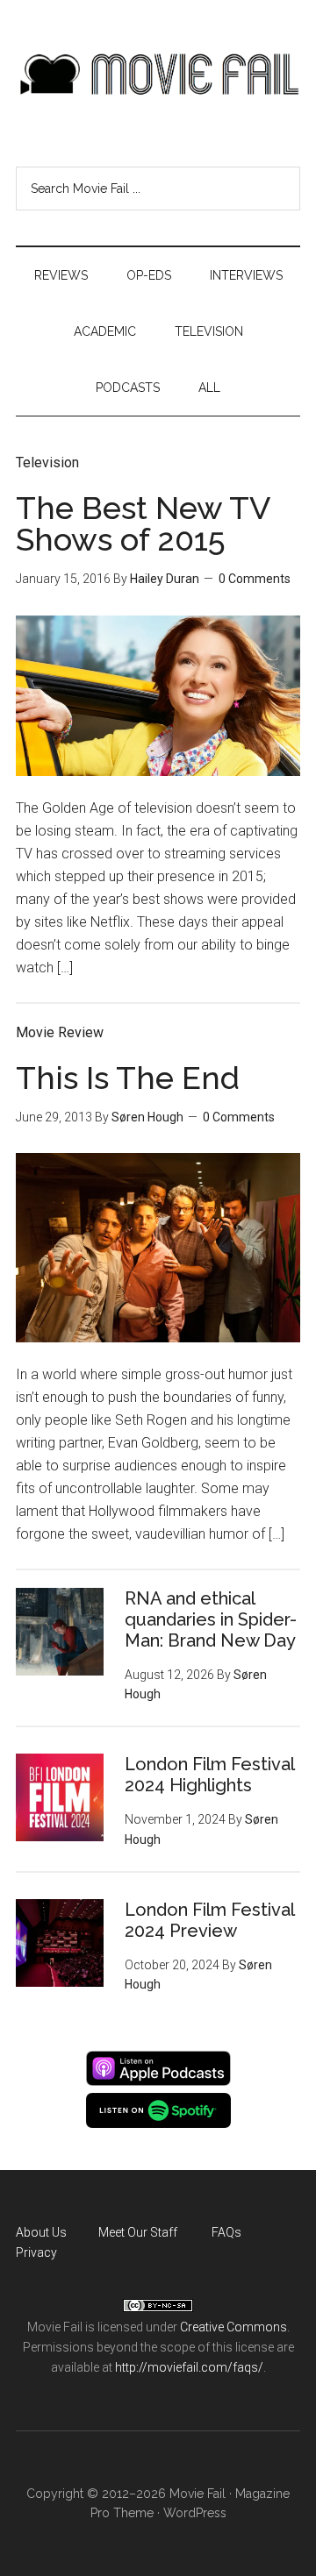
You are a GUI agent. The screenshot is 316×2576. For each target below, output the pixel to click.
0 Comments (255, 579)
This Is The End (128, 1078)
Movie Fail (158, 75)
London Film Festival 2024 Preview (209, 1920)
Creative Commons (233, 2327)
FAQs (226, 2232)
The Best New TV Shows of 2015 (143, 523)
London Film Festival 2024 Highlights (209, 1775)
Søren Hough (147, 1117)
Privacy (36, 2252)
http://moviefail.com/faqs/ (189, 2367)
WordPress (195, 2513)
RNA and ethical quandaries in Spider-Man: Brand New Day (211, 1619)
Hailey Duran (165, 579)
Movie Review (60, 1032)
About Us (41, 2232)
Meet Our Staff (138, 2232)
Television (47, 463)
